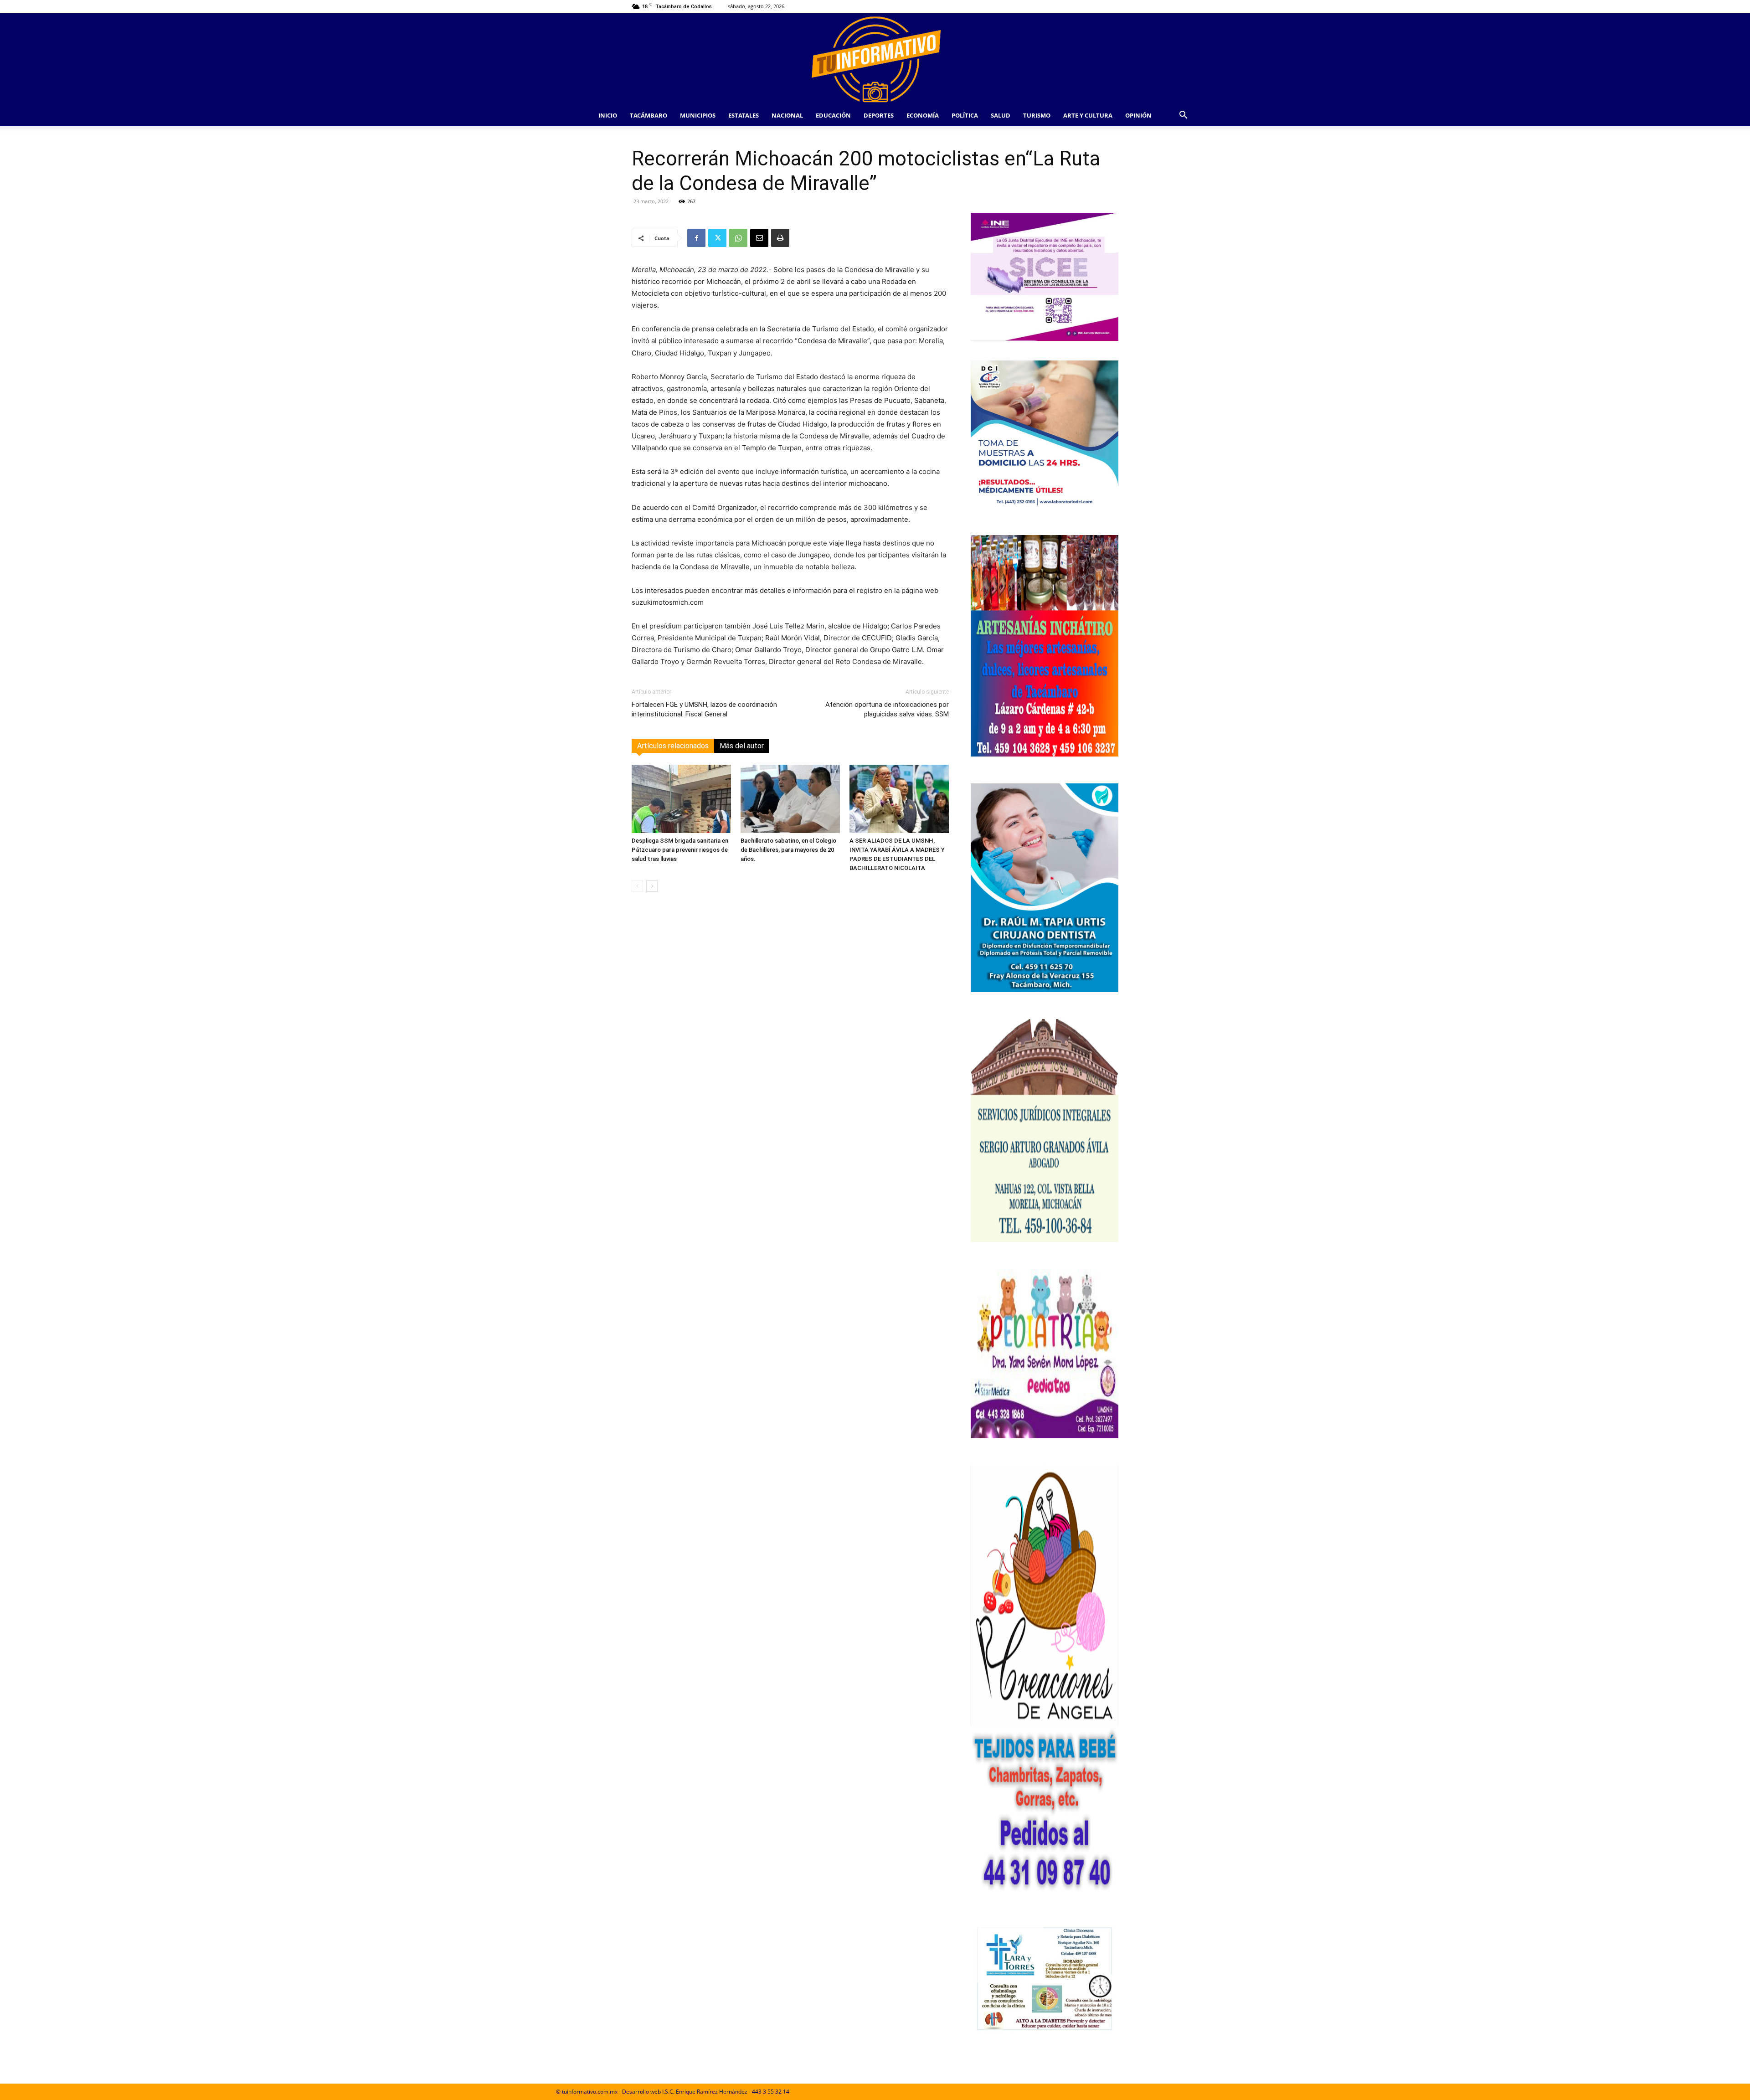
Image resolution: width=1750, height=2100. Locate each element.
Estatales (744, 115)
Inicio (608, 115)
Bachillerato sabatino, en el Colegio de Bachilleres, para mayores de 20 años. (788, 850)
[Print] (780, 238)
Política (965, 115)
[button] (1183, 116)
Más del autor (742, 746)
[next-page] (652, 886)
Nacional (787, 115)
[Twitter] (717, 238)
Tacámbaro (649, 115)
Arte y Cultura (1088, 115)
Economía (923, 115)
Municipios (698, 115)
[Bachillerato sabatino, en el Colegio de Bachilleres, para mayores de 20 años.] (790, 799)
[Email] (759, 238)
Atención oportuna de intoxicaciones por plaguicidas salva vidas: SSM (887, 709)
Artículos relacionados (673, 746)
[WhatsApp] (738, 238)
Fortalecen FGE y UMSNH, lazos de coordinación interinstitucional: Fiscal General (704, 709)
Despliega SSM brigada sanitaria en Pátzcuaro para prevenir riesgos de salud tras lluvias (680, 850)
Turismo (1037, 115)
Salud (1001, 115)
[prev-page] (637, 886)
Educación (833, 115)
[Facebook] (696, 238)
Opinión (1138, 115)
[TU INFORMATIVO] (875, 59)
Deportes (879, 115)
